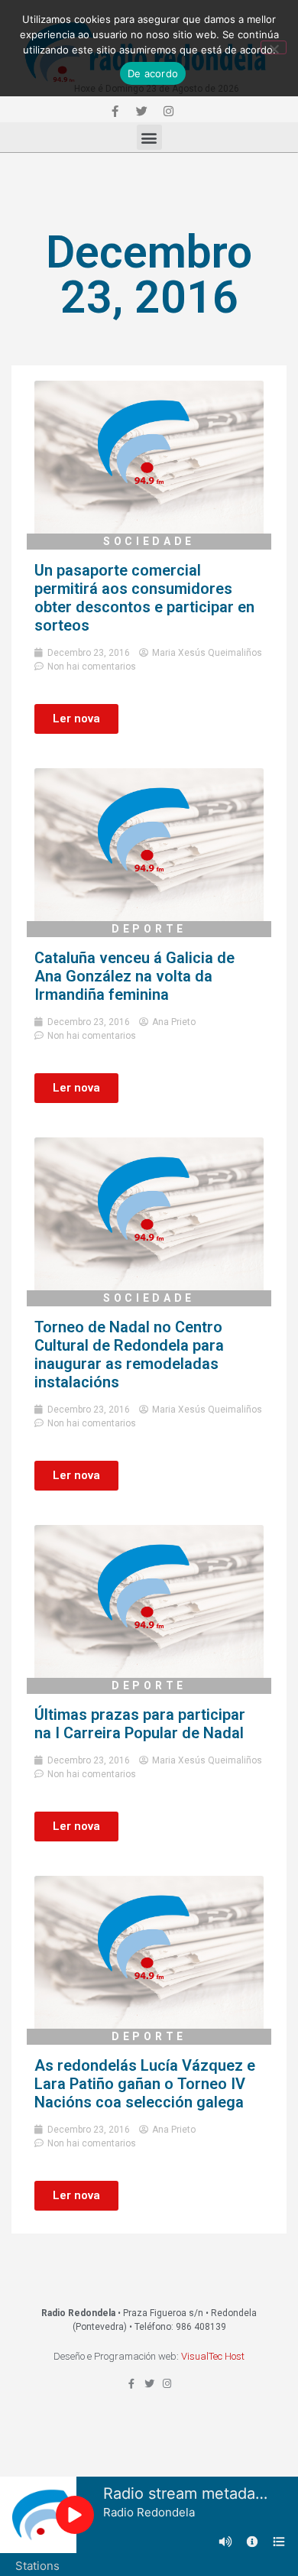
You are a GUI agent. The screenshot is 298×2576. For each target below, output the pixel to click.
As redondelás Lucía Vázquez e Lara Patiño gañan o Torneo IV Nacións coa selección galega (145, 2084)
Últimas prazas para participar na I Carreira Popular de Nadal (140, 1724)
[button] (149, 137)
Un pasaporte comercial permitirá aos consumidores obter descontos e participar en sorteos (144, 598)
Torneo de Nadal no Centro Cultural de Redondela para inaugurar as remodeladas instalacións (129, 1355)
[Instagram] (168, 111)
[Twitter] (141, 111)
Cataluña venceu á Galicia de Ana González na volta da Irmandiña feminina (134, 976)
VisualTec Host (213, 2356)
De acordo (153, 73)
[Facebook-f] (115, 111)
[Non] (274, 47)
